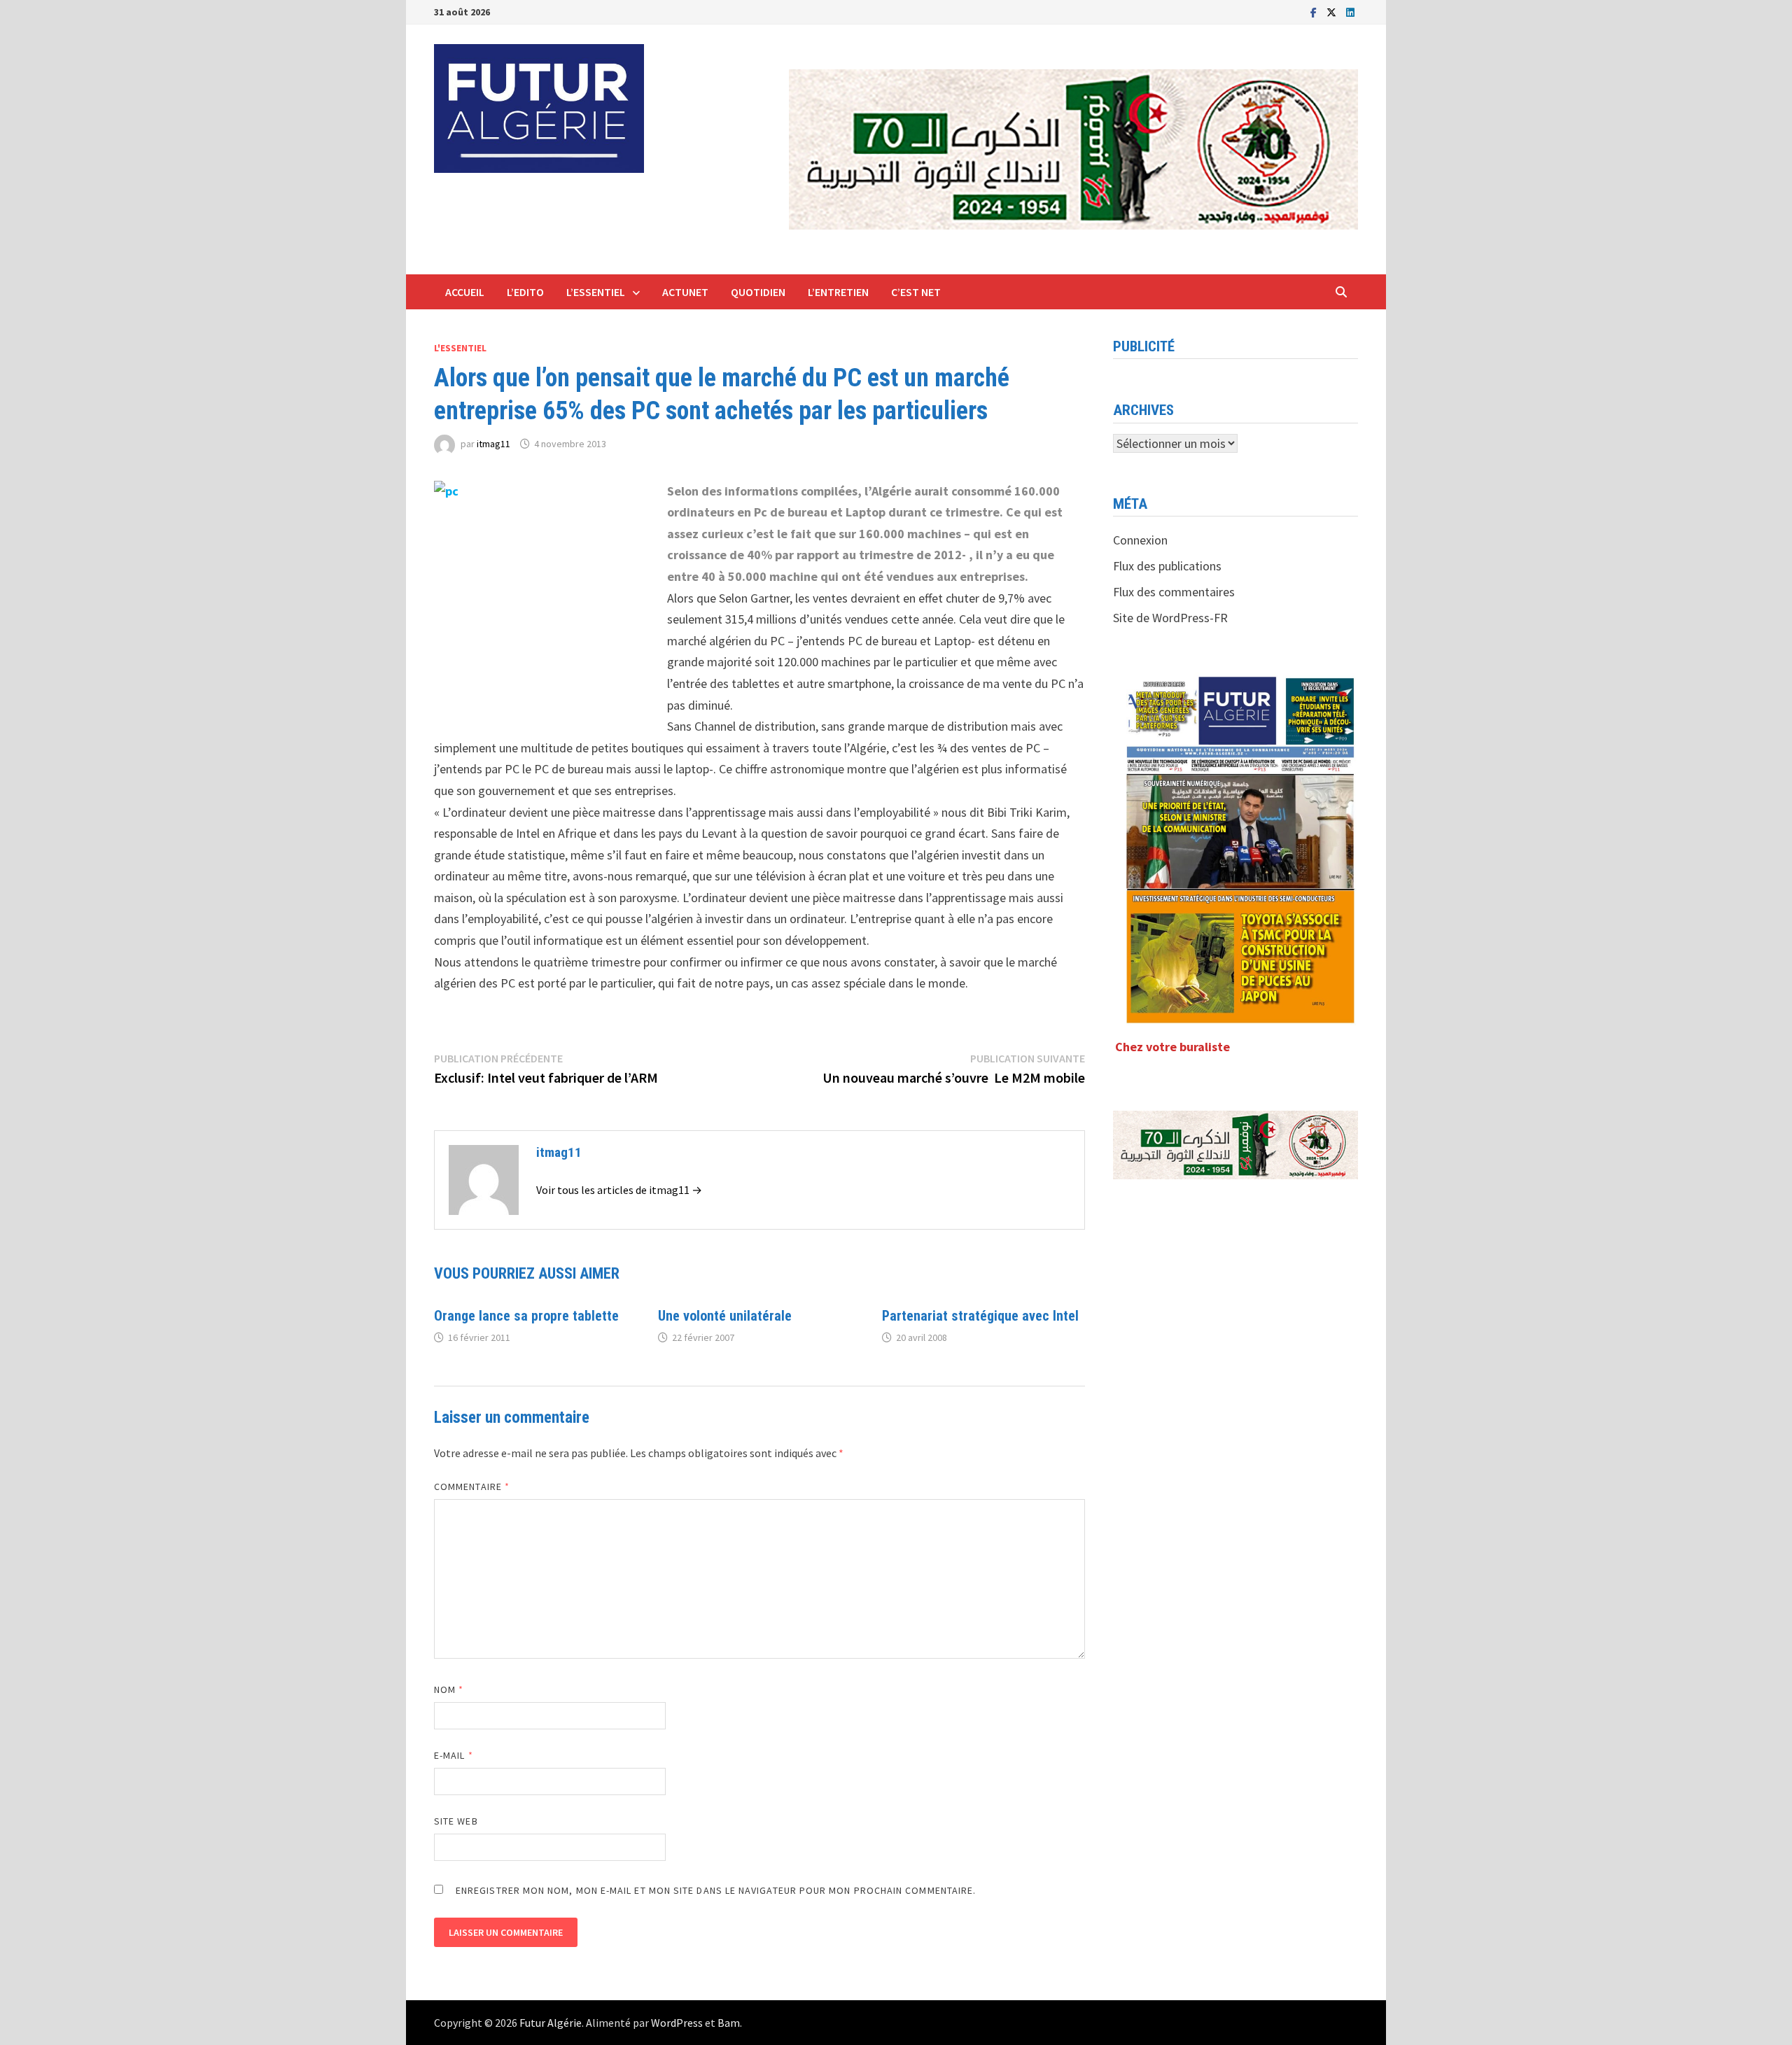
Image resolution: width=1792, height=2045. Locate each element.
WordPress (677, 2023)
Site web (456, 1821)
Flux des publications (1167, 566)
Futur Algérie (551, 2023)
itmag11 (493, 444)
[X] (1333, 12)
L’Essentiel (596, 292)
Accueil (465, 292)
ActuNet (685, 292)
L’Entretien (838, 292)
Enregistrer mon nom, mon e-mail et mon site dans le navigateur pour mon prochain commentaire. (716, 1890)
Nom (449, 1689)
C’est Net (916, 292)
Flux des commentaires (1174, 592)
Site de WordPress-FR (1170, 618)
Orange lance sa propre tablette (526, 1316)
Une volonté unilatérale (725, 1316)
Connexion (1140, 540)
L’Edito (525, 292)
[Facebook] (1315, 12)
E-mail (454, 1755)
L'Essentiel (460, 348)
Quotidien (758, 292)
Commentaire (472, 1487)
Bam (729, 2023)
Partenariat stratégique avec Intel (980, 1316)
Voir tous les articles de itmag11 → (619, 1190)
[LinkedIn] (1350, 12)
